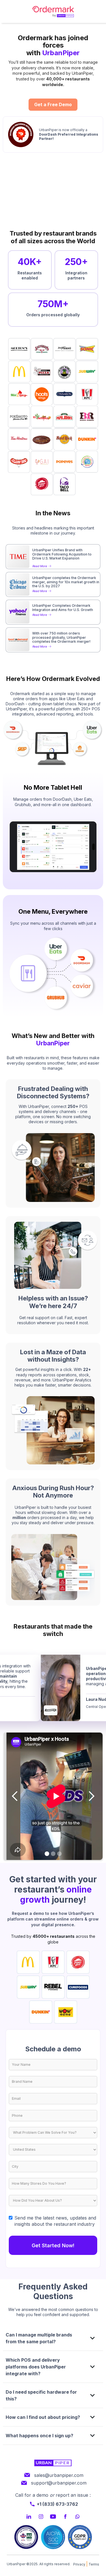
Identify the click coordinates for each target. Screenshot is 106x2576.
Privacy (79, 2564)
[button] (15, 1796)
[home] (53, 11)
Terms (94, 2564)
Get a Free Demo (53, 104)
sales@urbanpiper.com (59, 2475)
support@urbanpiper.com (59, 2483)
